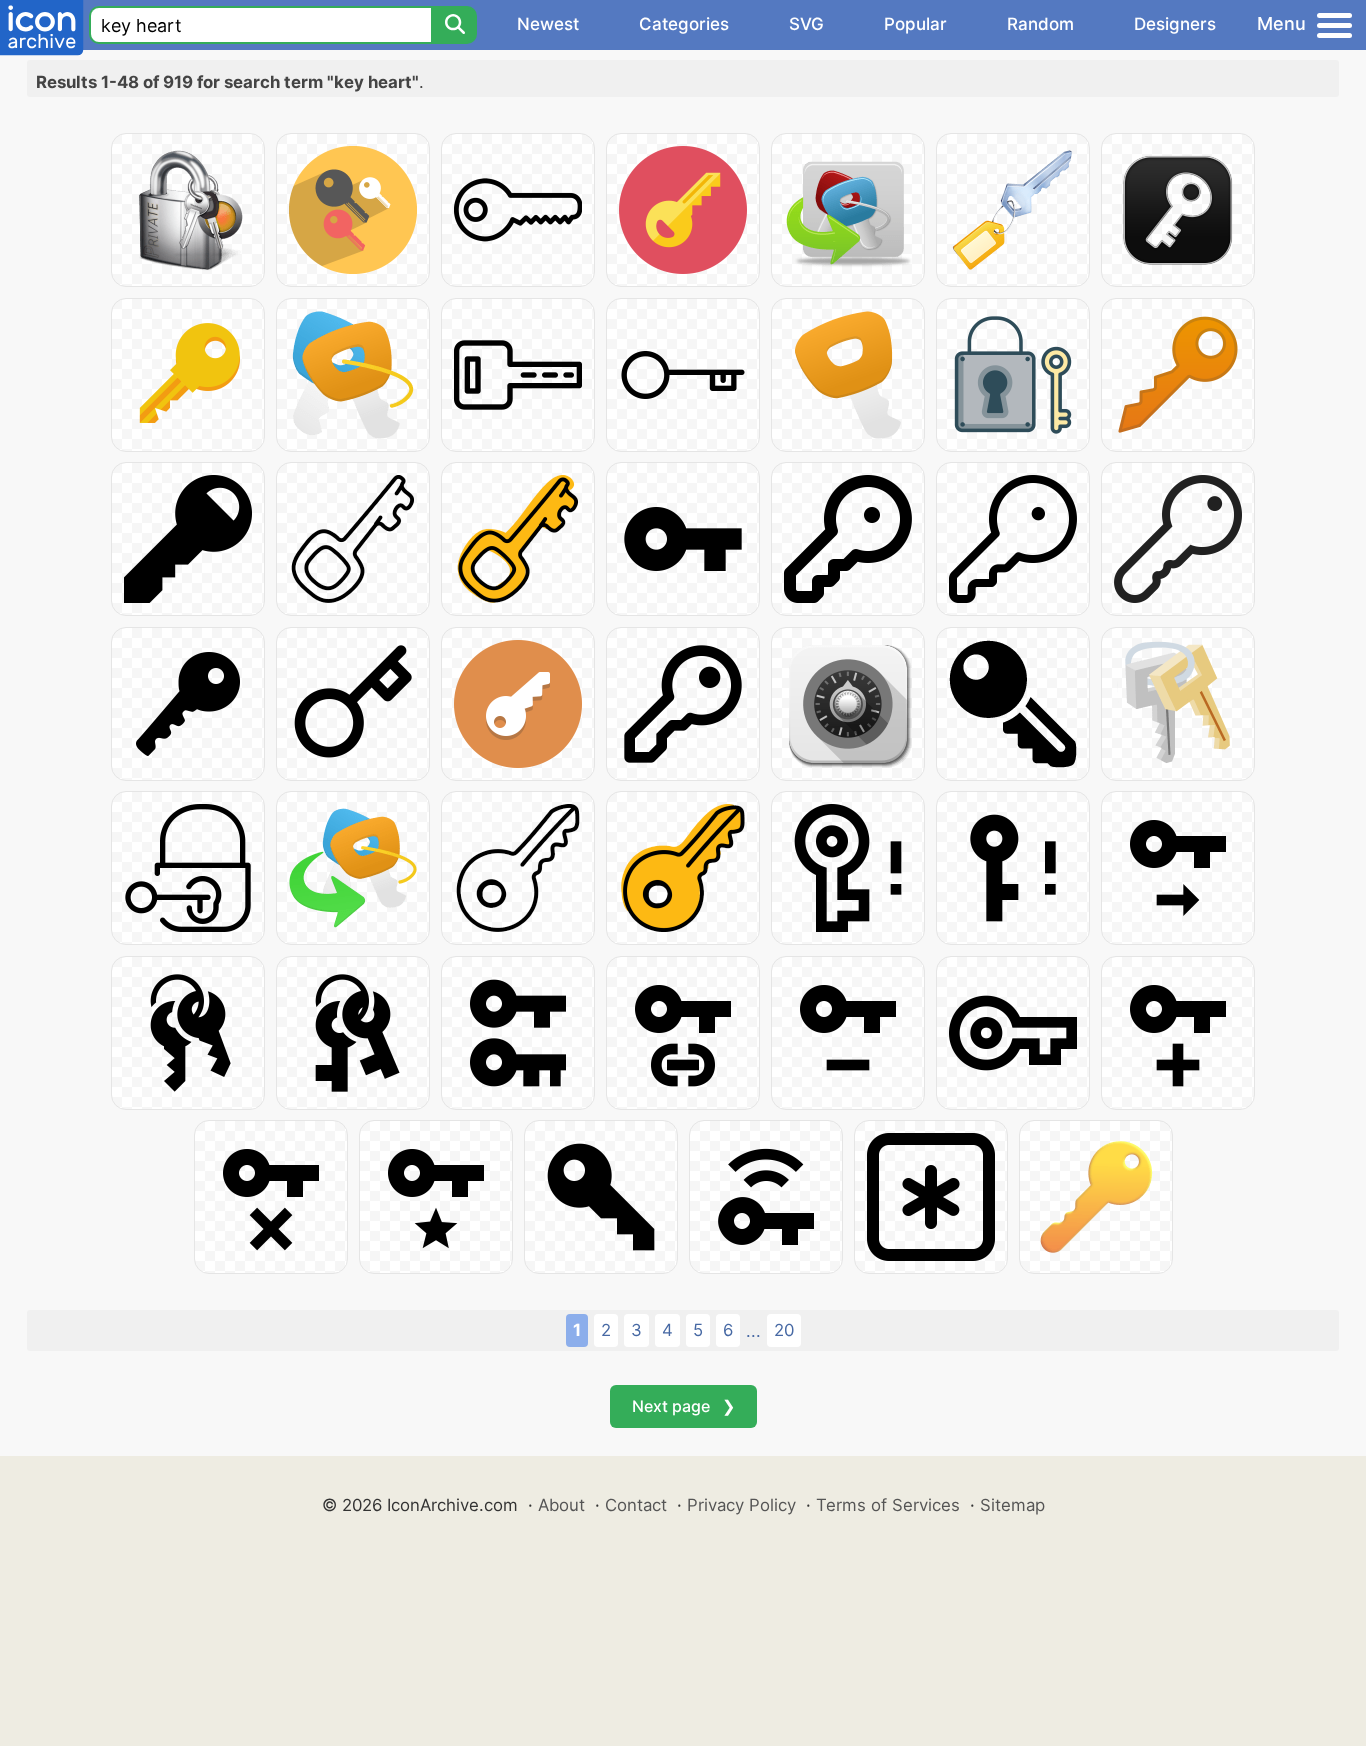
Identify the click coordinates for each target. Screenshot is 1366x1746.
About (561, 1505)
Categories (684, 24)
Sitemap (1012, 1505)
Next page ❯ (683, 1406)
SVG (806, 24)
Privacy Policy (741, 1505)
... (753, 1331)
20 (784, 1330)
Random (1040, 24)
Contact (636, 1505)
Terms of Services (888, 1505)
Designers (1175, 24)
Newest (548, 24)
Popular (915, 24)
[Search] (454, 25)
